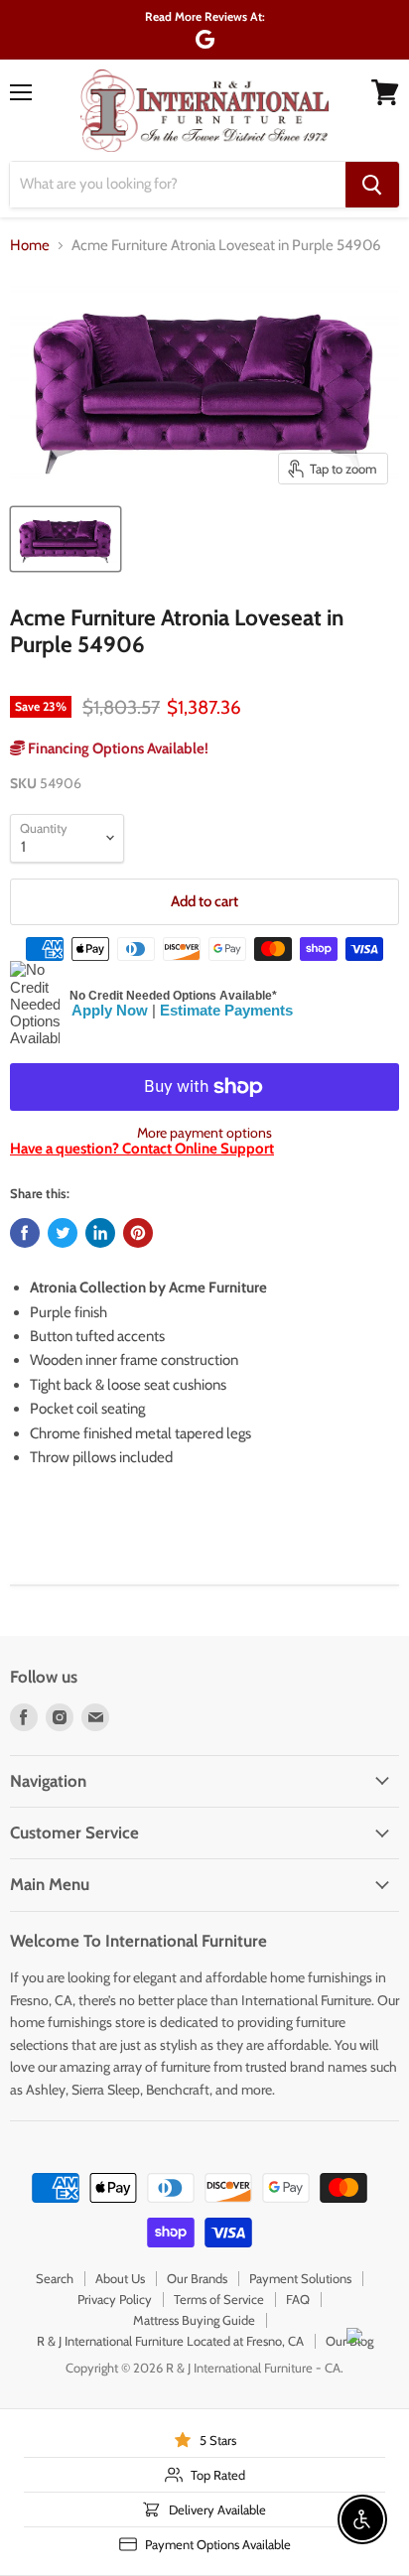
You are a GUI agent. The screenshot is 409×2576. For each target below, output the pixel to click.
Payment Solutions (300, 2278)
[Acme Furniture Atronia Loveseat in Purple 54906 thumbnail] (66, 539)
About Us (120, 2278)
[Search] (372, 185)
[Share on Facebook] (25, 1233)
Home (30, 246)
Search (55, 2278)
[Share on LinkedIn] (100, 1233)
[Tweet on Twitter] (63, 1233)
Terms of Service (219, 2299)
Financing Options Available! (117, 748)
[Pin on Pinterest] (138, 1233)
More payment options (204, 1133)
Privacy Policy (115, 2299)
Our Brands (197, 2278)
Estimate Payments (226, 1010)
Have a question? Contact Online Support (142, 1149)
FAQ (298, 2299)
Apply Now (110, 1010)
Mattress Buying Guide (194, 2320)
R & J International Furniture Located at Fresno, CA (170, 2341)
